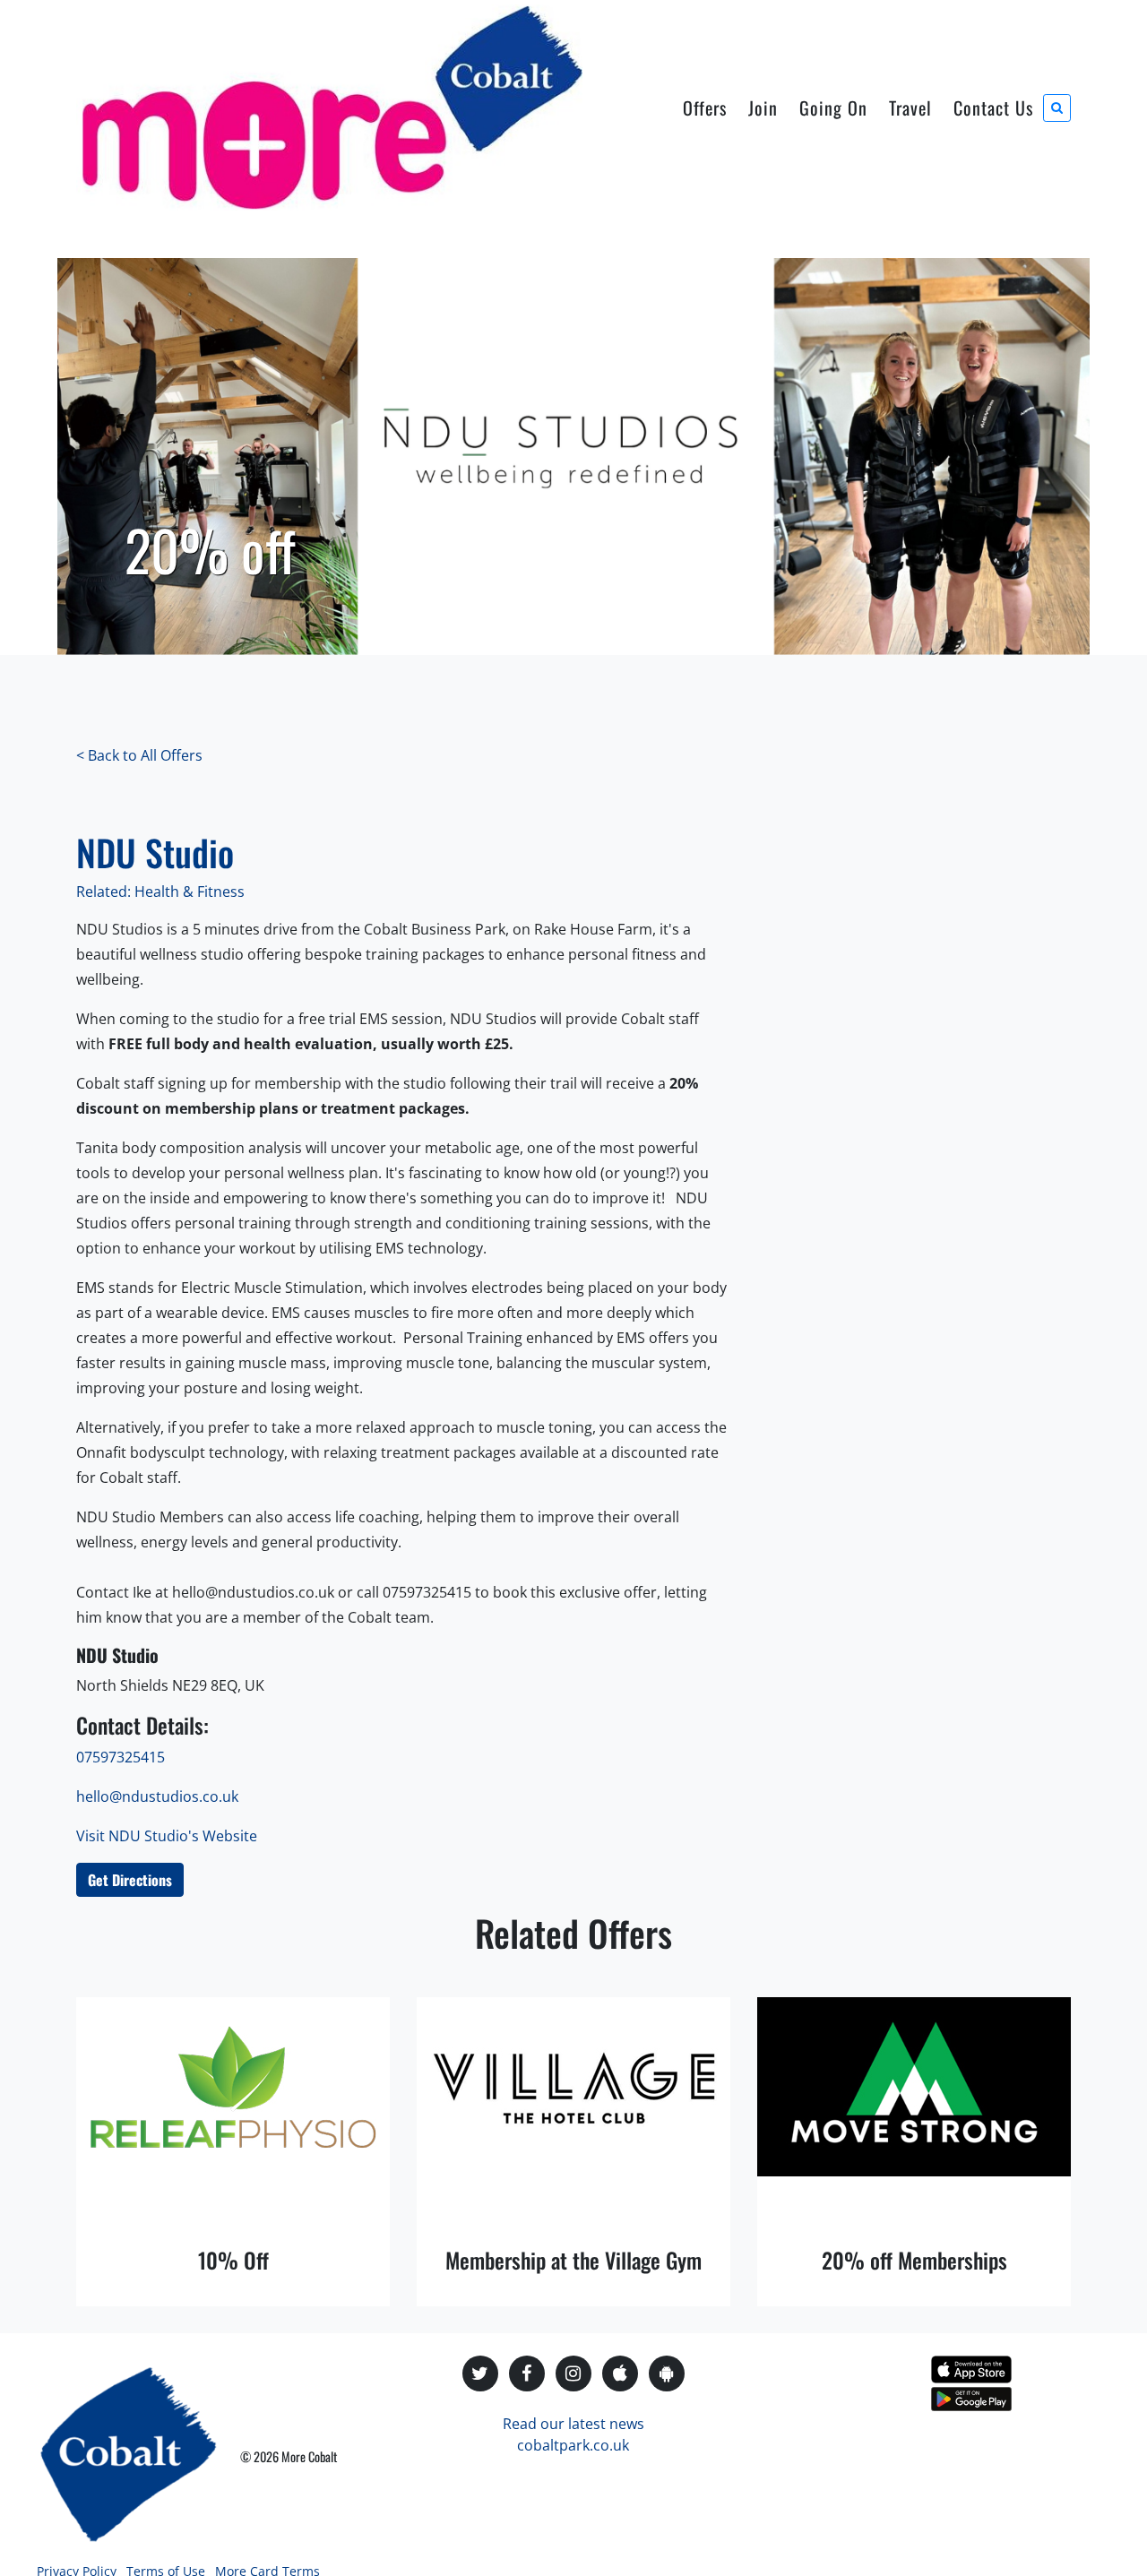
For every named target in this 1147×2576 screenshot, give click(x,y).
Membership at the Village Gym (573, 2260)
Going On (833, 108)
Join (763, 108)
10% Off (233, 2260)
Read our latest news (573, 2424)
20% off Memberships (914, 2260)
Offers (705, 108)
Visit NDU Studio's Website (167, 1836)
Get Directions (130, 1880)
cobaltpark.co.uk (573, 2445)
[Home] (329, 108)
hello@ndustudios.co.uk (157, 1796)
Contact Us (993, 108)
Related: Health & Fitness (160, 892)
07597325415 (121, 1757)
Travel (910, 108)
